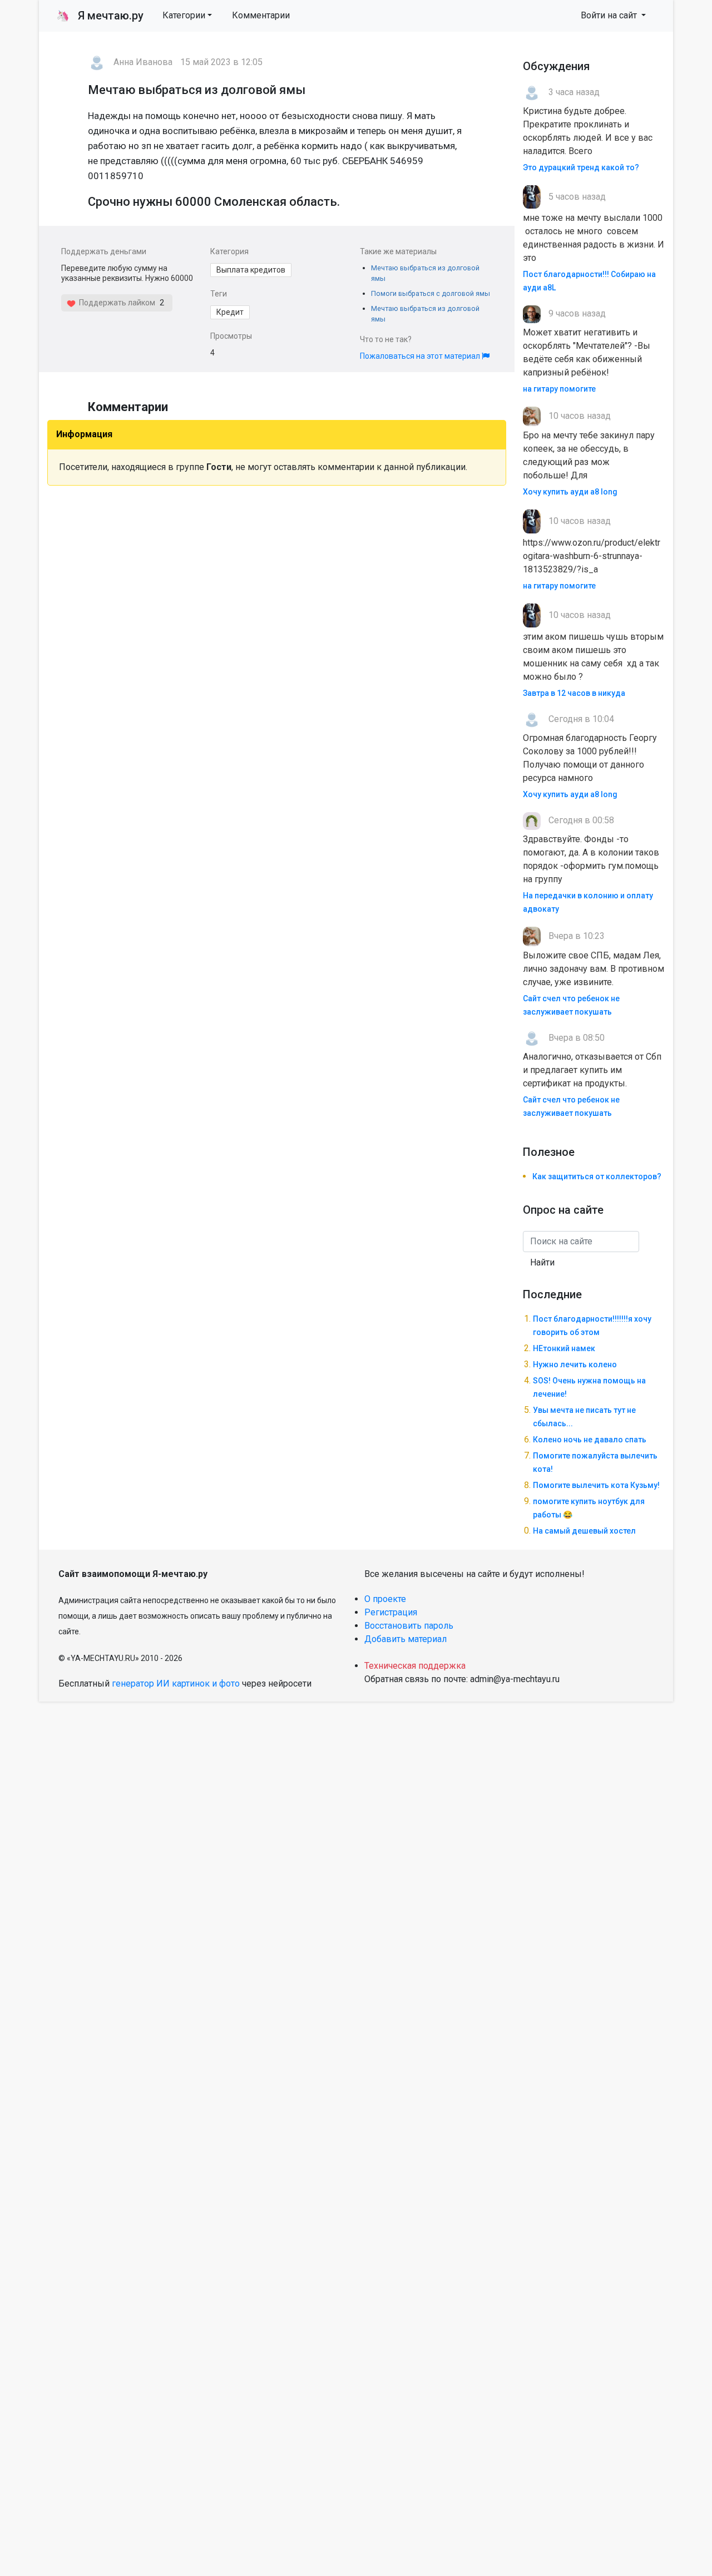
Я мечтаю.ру (100, 16)
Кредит (230, 312)
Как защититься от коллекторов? (597, 1176)
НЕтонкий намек (564, 1348)
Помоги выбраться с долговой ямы (431, 293)
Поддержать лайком (115, 303)
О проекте (385, 1599)
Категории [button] (184, 15)
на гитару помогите (559, 389)
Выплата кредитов (251, 270)
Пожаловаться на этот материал (421, 356)
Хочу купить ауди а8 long (570, 492)
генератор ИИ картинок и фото (176, 1683)
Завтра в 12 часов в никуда (574, 693)
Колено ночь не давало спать (590, 1440)
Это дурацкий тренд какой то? (581, 167)
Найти (542, 1262)
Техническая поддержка (415, 1666)
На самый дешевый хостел (584, 1531)
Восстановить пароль (409, 1626)
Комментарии (261, 15)
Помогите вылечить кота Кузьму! (596, 1485)
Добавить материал (406, 1639)
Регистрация (391, 1612)
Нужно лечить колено (575, 1364)
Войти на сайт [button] (610, 15)
